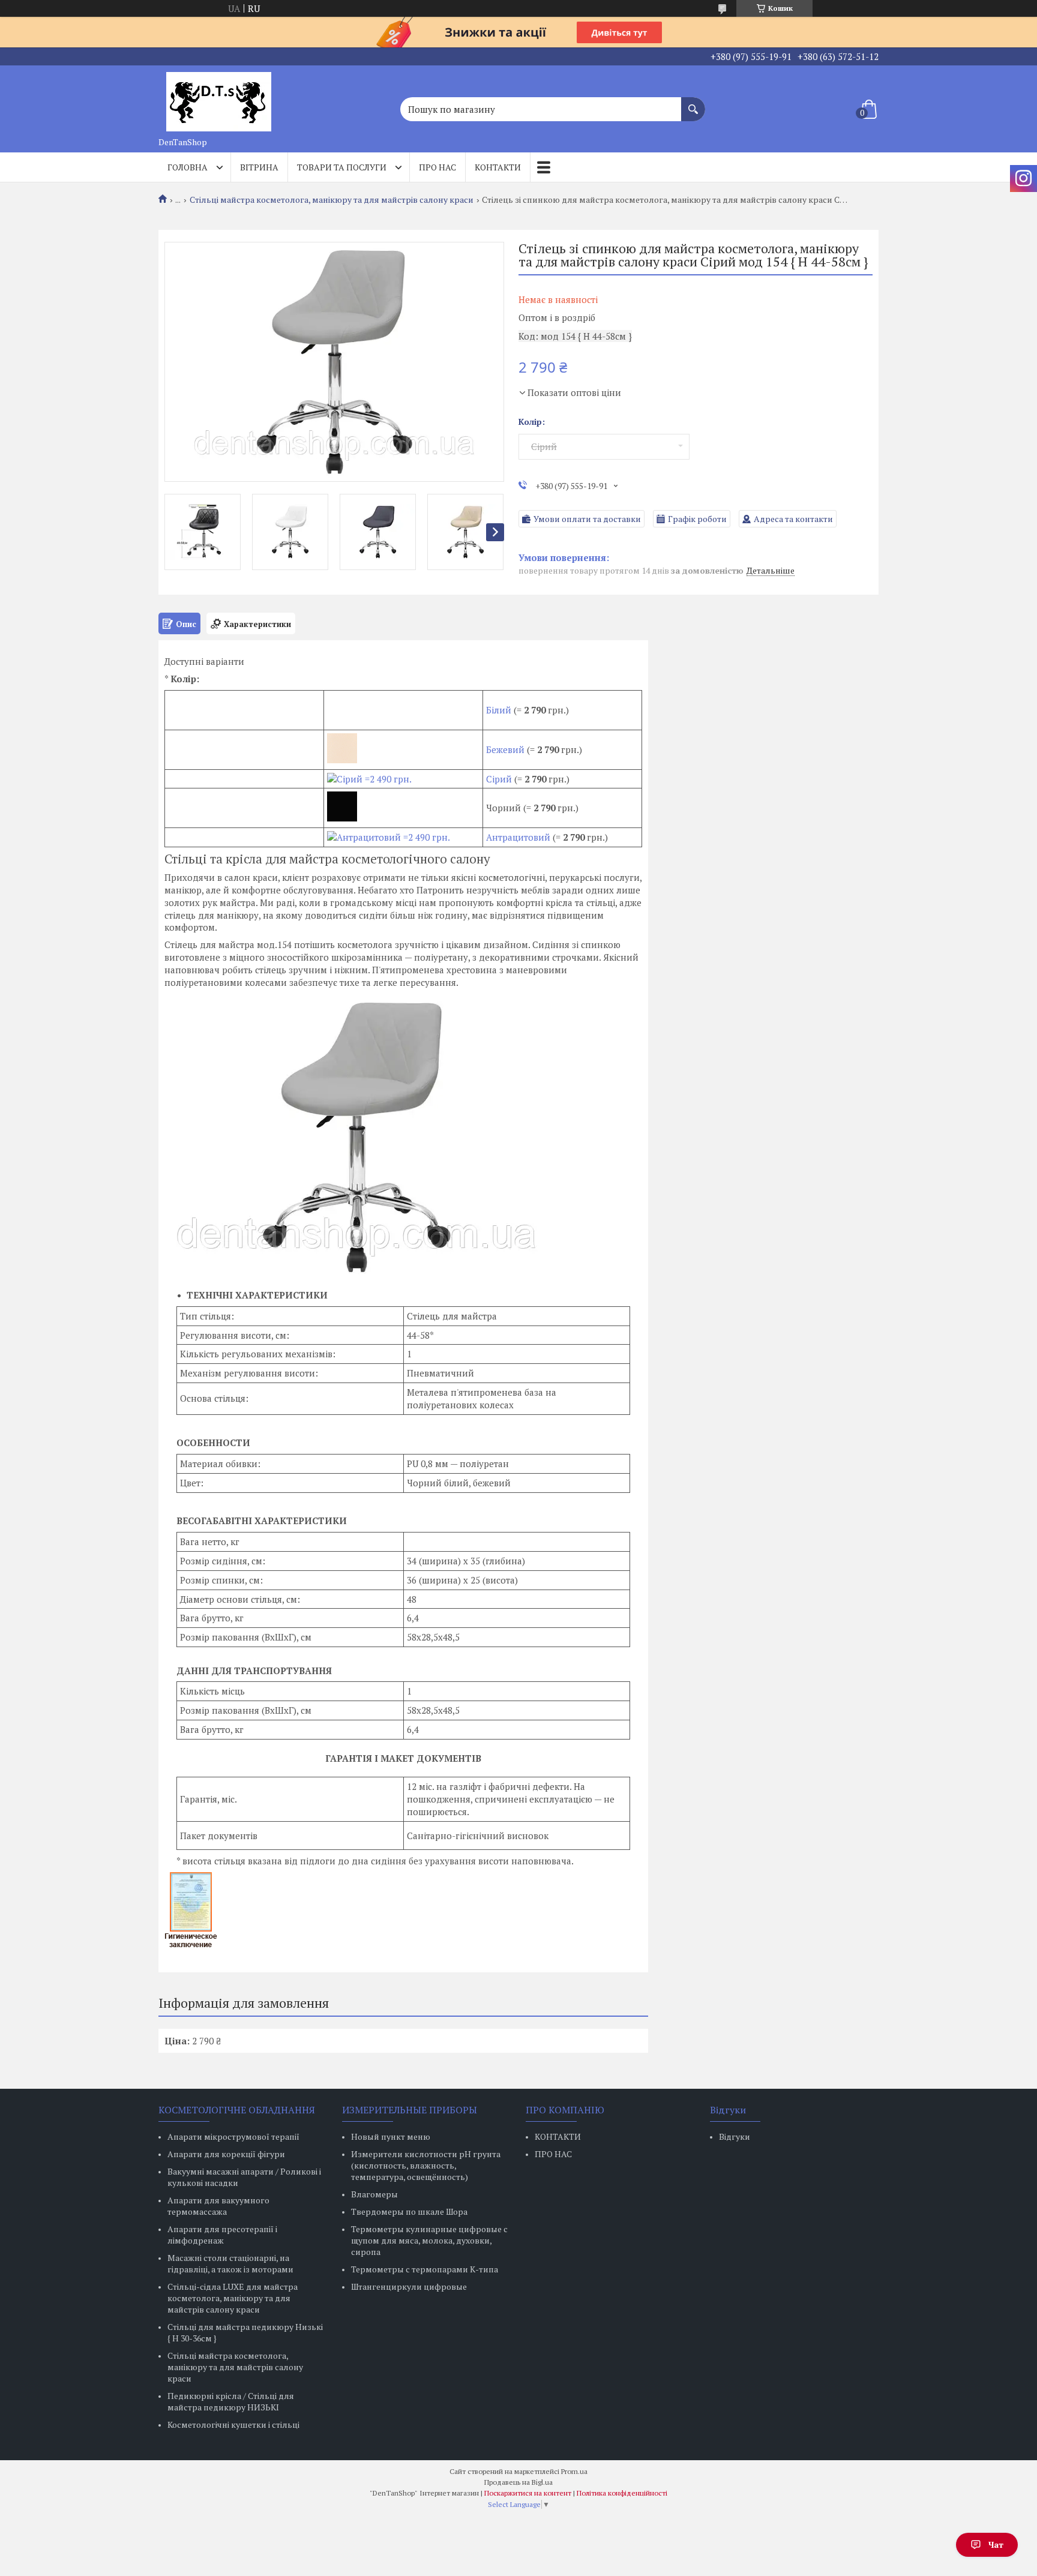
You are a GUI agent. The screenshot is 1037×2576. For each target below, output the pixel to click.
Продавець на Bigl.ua (518, 2482)
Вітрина (259, 167)
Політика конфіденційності (622, 2493)
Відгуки (735, 2136)
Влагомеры (374, 2194)
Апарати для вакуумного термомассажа (218, 2206)
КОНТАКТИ (558, 2136)
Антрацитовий (518, 837)
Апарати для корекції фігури (226, 2154)
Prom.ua (574, 2471)
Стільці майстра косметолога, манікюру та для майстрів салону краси (332, 200)
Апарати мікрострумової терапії (233, 2136)
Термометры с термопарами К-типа (425, 2269)
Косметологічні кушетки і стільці (233, 2424)
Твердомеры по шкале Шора (409, 2211)
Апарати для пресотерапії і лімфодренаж (222, 2235)
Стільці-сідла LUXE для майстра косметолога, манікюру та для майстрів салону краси (233, 2298)
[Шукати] (693, 103)
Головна (188, 167)
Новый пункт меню (391, 2136)
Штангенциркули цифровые (409, 2286)
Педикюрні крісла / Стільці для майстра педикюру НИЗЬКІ (231, 2401)
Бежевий (505, 749)
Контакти (498, 167)
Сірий (499, 779)
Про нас (437, 167)
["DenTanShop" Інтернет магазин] (218, 98)
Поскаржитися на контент (528, 2493)
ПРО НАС (553, 2154)
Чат (996, 2544)
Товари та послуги (342, 167)
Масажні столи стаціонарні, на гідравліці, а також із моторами (230, 2263)
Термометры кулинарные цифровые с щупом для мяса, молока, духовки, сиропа (429, 2240)
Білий (499, 710)
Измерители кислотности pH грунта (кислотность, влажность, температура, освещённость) (426, 2165)
